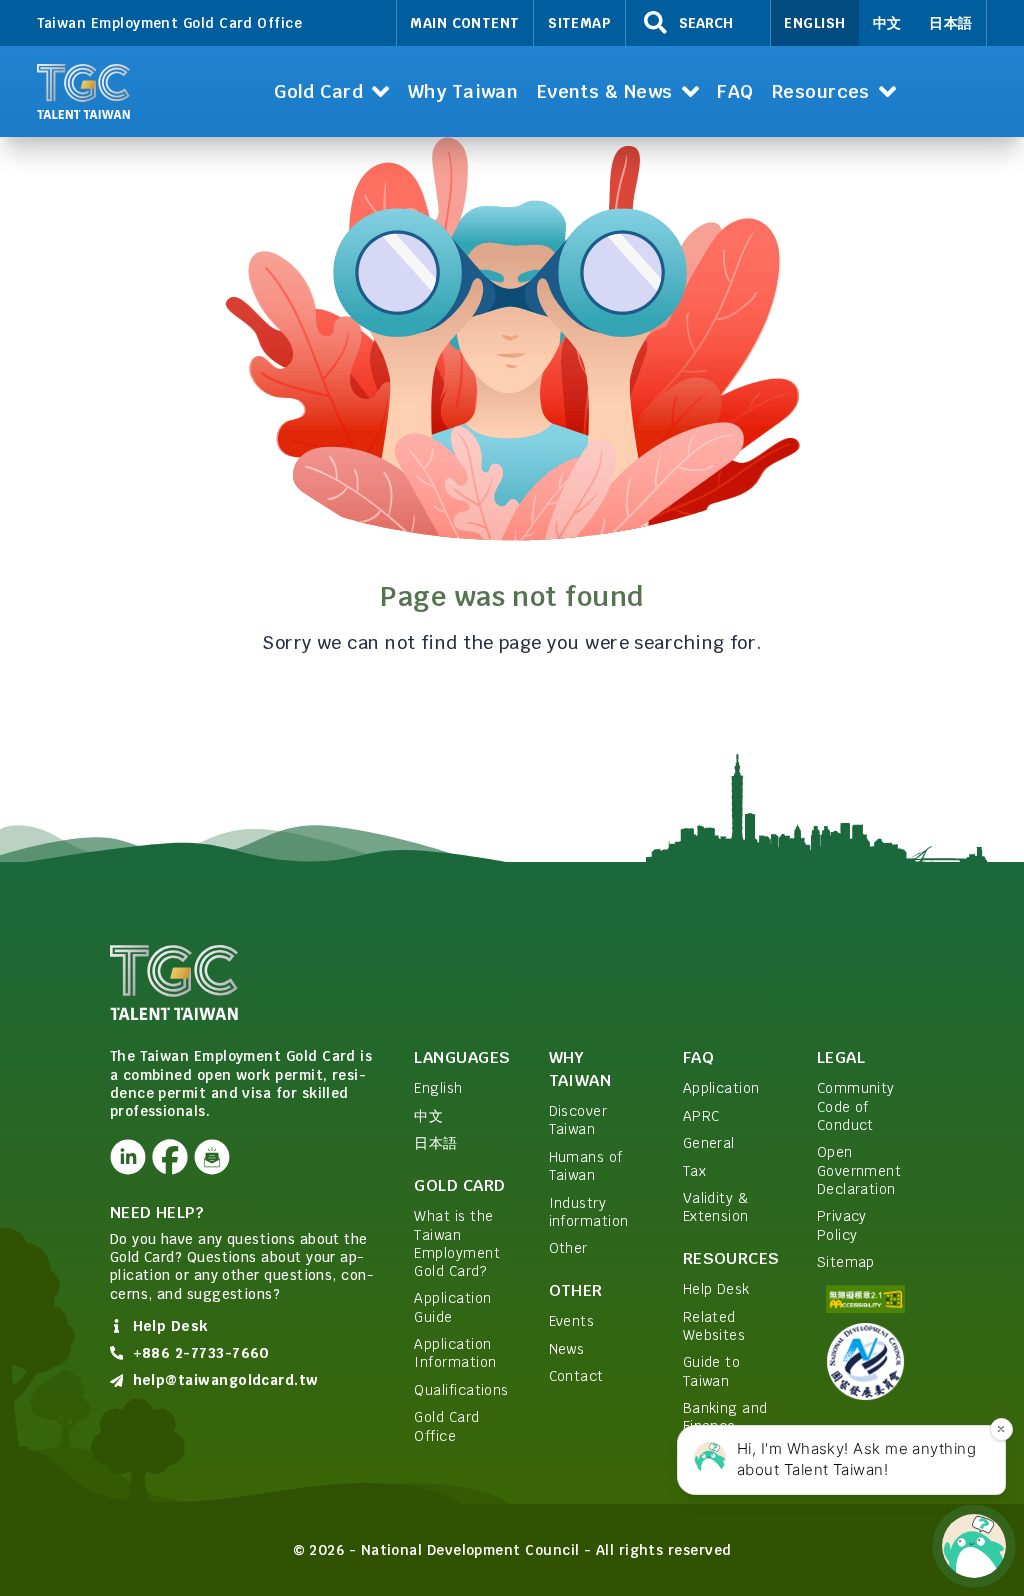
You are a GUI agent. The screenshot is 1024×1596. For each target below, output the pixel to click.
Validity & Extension (716, 1207)
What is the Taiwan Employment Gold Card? (457, 1243)
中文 (887, 23)
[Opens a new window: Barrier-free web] (865, 1299)
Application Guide (452, 1307)
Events (572, 1321)
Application (721, 1088)
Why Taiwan (580, 1069)
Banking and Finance (725, 1417)
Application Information (455, 1353)
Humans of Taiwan (586, 1166)
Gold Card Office (446, 1426)
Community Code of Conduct (856, 1106)
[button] (332, 91)
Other (568, 1248)
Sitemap (579, 23)
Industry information (589, 1212)
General (709, 1143)
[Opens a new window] (128, 1157)
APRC (701, 1116)
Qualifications (461, 1390)
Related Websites (714, 1326)
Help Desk (716, 1289)
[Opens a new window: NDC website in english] (865, 1361)
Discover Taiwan (578, 1120)
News (567, 1349)
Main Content (465, 23)
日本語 (950, 23)
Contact (576, 1376)
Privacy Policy (842, 1225)
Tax (694, 1171)
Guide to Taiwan (712, 1371)
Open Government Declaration (859, 1170)
